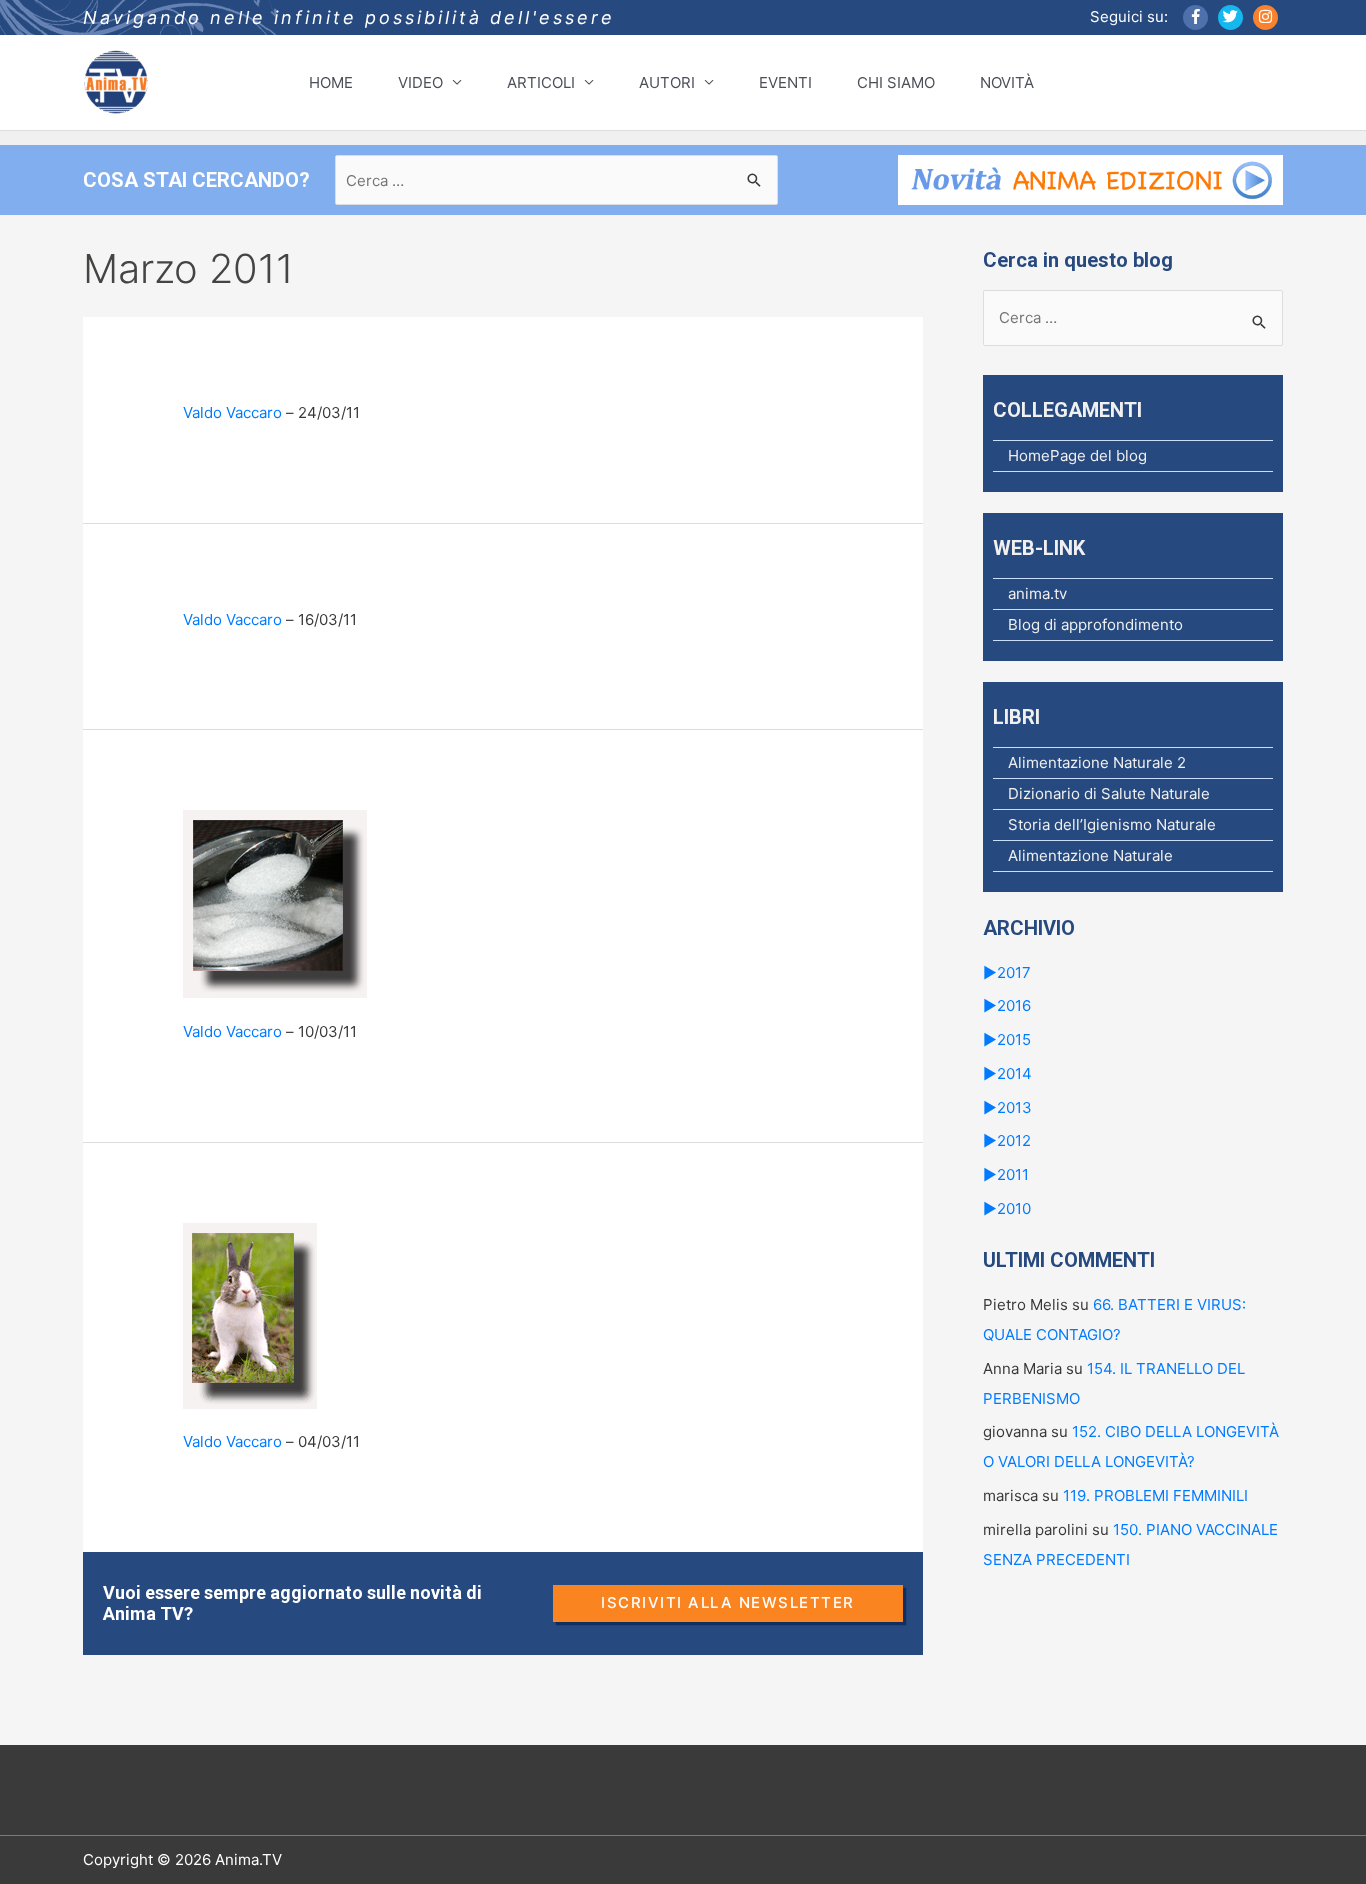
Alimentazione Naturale (1090, 855)
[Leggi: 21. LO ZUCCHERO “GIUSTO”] (275, 903)
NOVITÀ (1007, 82)
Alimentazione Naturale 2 (1097, 762)
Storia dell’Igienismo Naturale (1112, 824)
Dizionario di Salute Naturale (1109, 793)
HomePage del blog (1077, 455)
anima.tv (1037, 593)
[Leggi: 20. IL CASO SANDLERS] (250, 1314)
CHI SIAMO (896, 82)
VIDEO (420, 82)
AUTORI (667, 82)
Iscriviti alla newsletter (728, 1602)
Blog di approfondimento (1095, 624)
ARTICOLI (541, 82)
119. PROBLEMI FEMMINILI (1155, 1495)
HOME (331, 82)
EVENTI (785, 82)
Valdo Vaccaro (232, 412)
